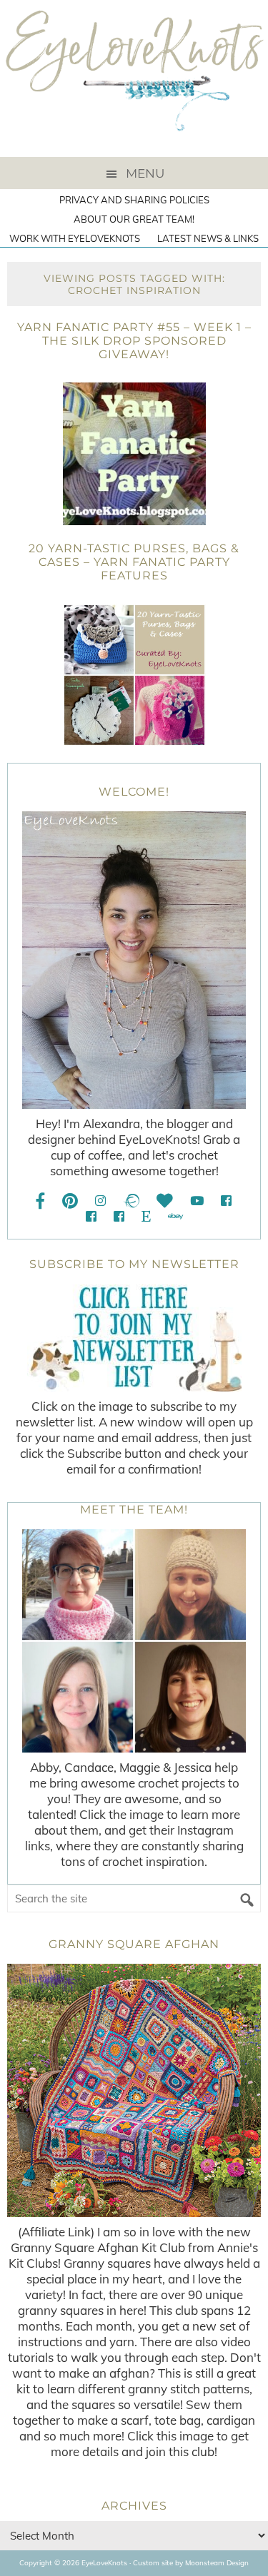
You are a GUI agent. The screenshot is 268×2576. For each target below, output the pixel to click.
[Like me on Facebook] (41, 1201)
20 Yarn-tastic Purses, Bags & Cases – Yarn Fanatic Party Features (134, 562)
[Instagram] (100, 1201)
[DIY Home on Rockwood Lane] (91, 1216)
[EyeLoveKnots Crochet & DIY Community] (226, 1201)
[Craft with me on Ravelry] (131, 1201)
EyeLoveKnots (134, 78)
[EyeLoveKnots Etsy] (146, 1216)
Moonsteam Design (217, 2563)
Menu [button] (145, 173)
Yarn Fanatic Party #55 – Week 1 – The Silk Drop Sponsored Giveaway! (134, 341)
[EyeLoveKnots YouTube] (197, 1201)
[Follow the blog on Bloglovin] (165, 1201)
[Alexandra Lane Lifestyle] (119, 1216)
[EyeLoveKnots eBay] (175, 1216)
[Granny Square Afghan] (134, 2090)
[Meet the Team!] (134, 1641)
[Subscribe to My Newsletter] (134, 1338)
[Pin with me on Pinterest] (70, 1201)
